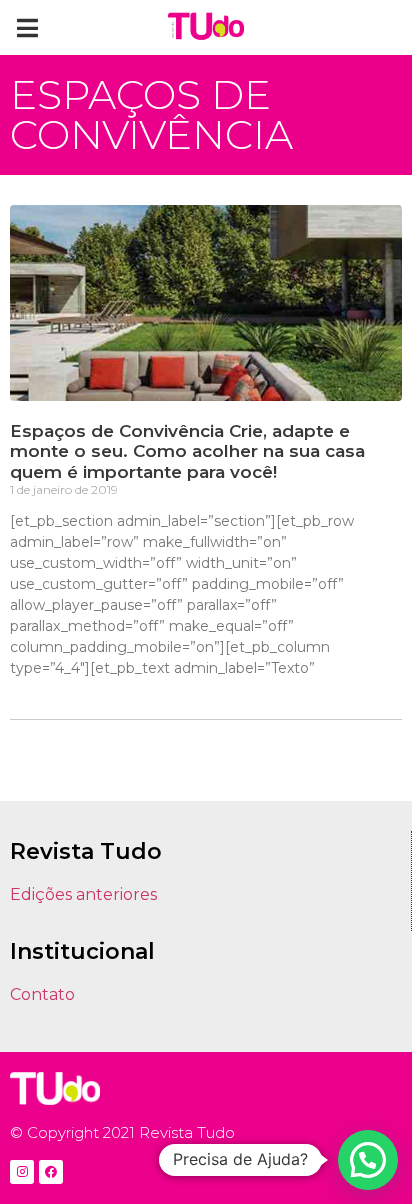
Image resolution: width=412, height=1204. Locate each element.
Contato (42, 994)
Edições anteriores (83, 894)
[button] (27, 27)
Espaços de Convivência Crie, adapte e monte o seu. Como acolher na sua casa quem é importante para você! (187, 451)
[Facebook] (51, 1172)
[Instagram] (22, 1172)
